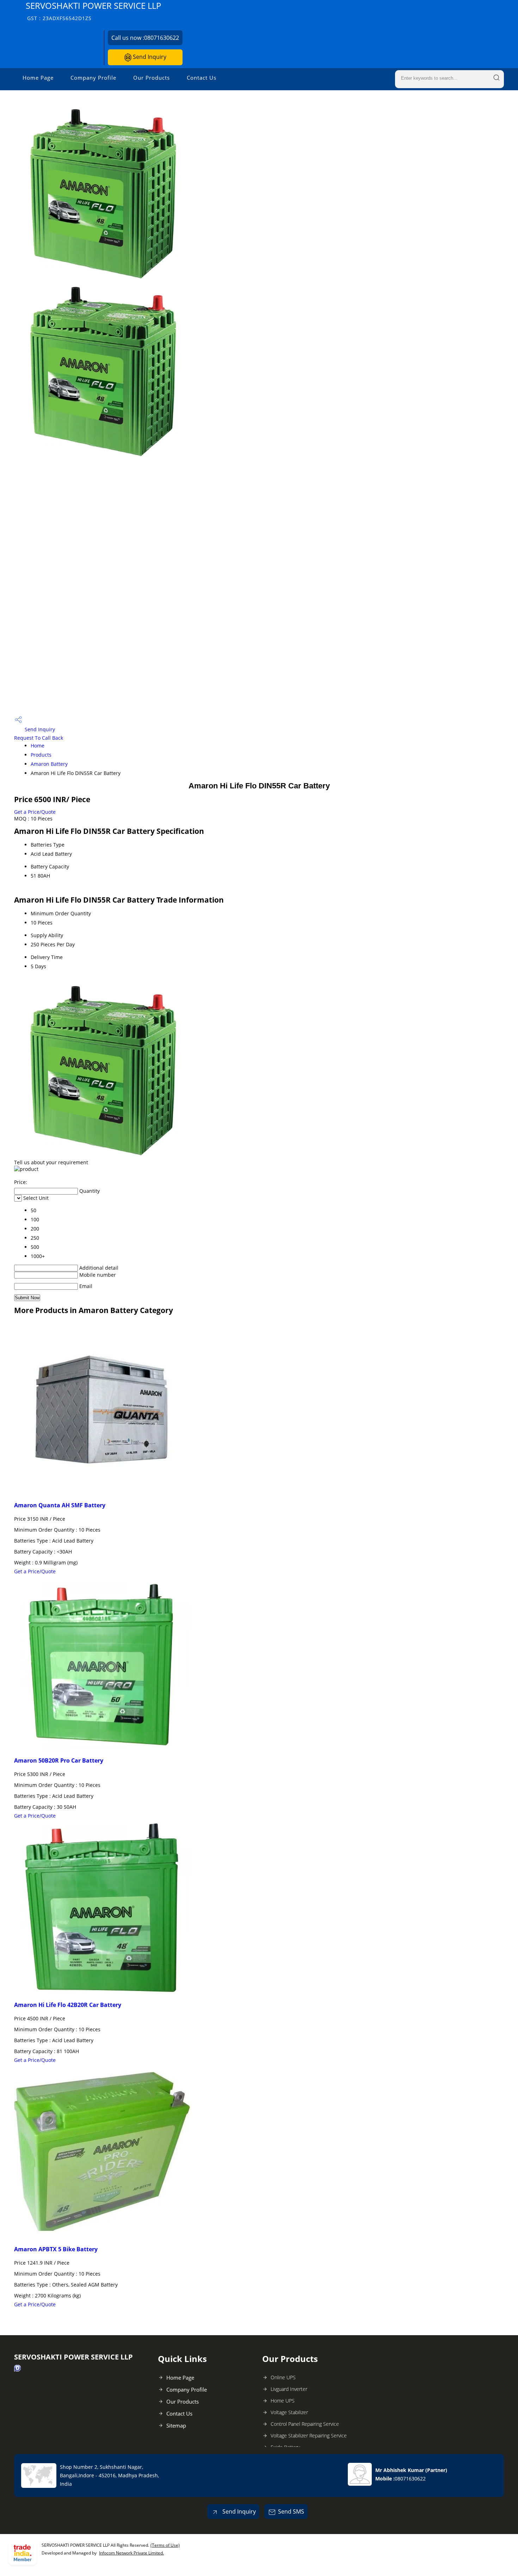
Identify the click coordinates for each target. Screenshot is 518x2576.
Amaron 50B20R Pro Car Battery (59, 1760)
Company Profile (93, 78)
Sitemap (176, 2425)
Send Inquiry (149, 57)
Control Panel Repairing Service (305, 2424)
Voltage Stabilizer (289, 2412)
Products (41, 755)
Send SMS (291, 2511)
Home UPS (283, 2401)
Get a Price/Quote (35, 812)
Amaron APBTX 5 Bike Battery (56, 2249)
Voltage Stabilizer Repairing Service (309, 2435)
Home (38, 746)
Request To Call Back (39, 738)
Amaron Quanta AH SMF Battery (60, 1505)
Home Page (38, 78)
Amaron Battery (49, 764)
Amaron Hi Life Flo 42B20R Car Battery (68, 2005)
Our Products (152, 78)
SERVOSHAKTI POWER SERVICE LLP (93, 11)
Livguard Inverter (289, 2389)
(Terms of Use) (165, 2545)
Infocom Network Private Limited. (131, 2553)
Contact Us (202, 78)
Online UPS (283, 2377)
